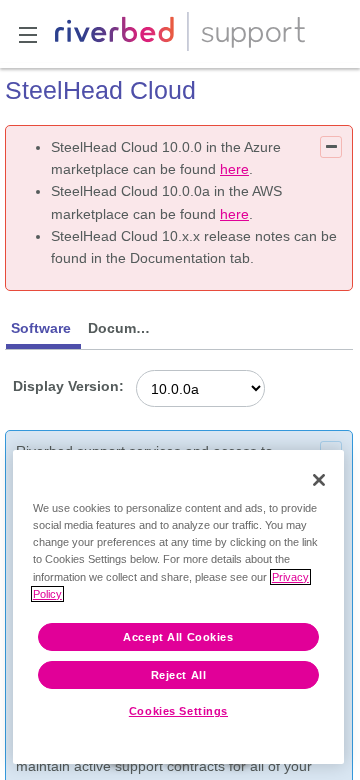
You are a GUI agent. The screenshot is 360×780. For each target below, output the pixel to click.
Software (41, 328)
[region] (178, 607)
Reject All (179, 675)
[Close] (319, 480)
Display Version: (68, 386)
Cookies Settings (178, 711)
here (234, 169)
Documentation (123, 328)
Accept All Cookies (178, 637)
